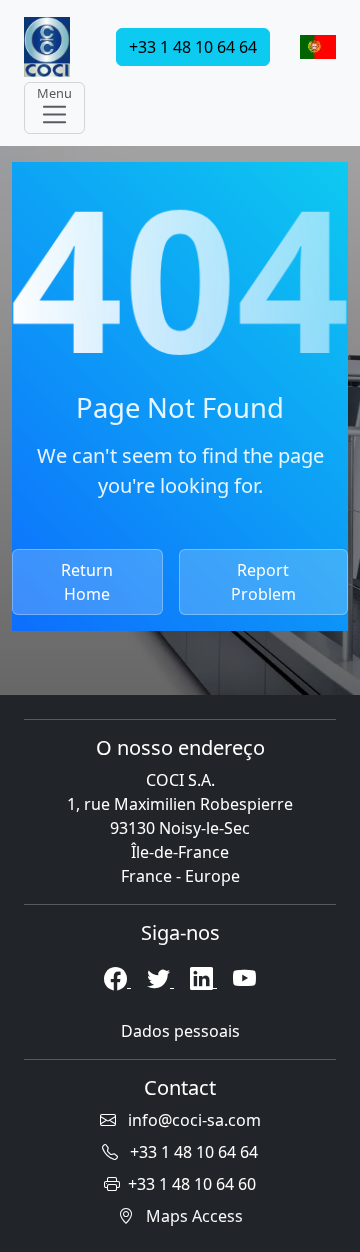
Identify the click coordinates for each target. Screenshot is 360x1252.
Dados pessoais (180, 1031)
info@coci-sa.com (192, 1120)
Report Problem (263, 582)
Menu (54, 93)
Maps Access (192, 1216)
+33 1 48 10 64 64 (193, 47)
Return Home (87, 582)
